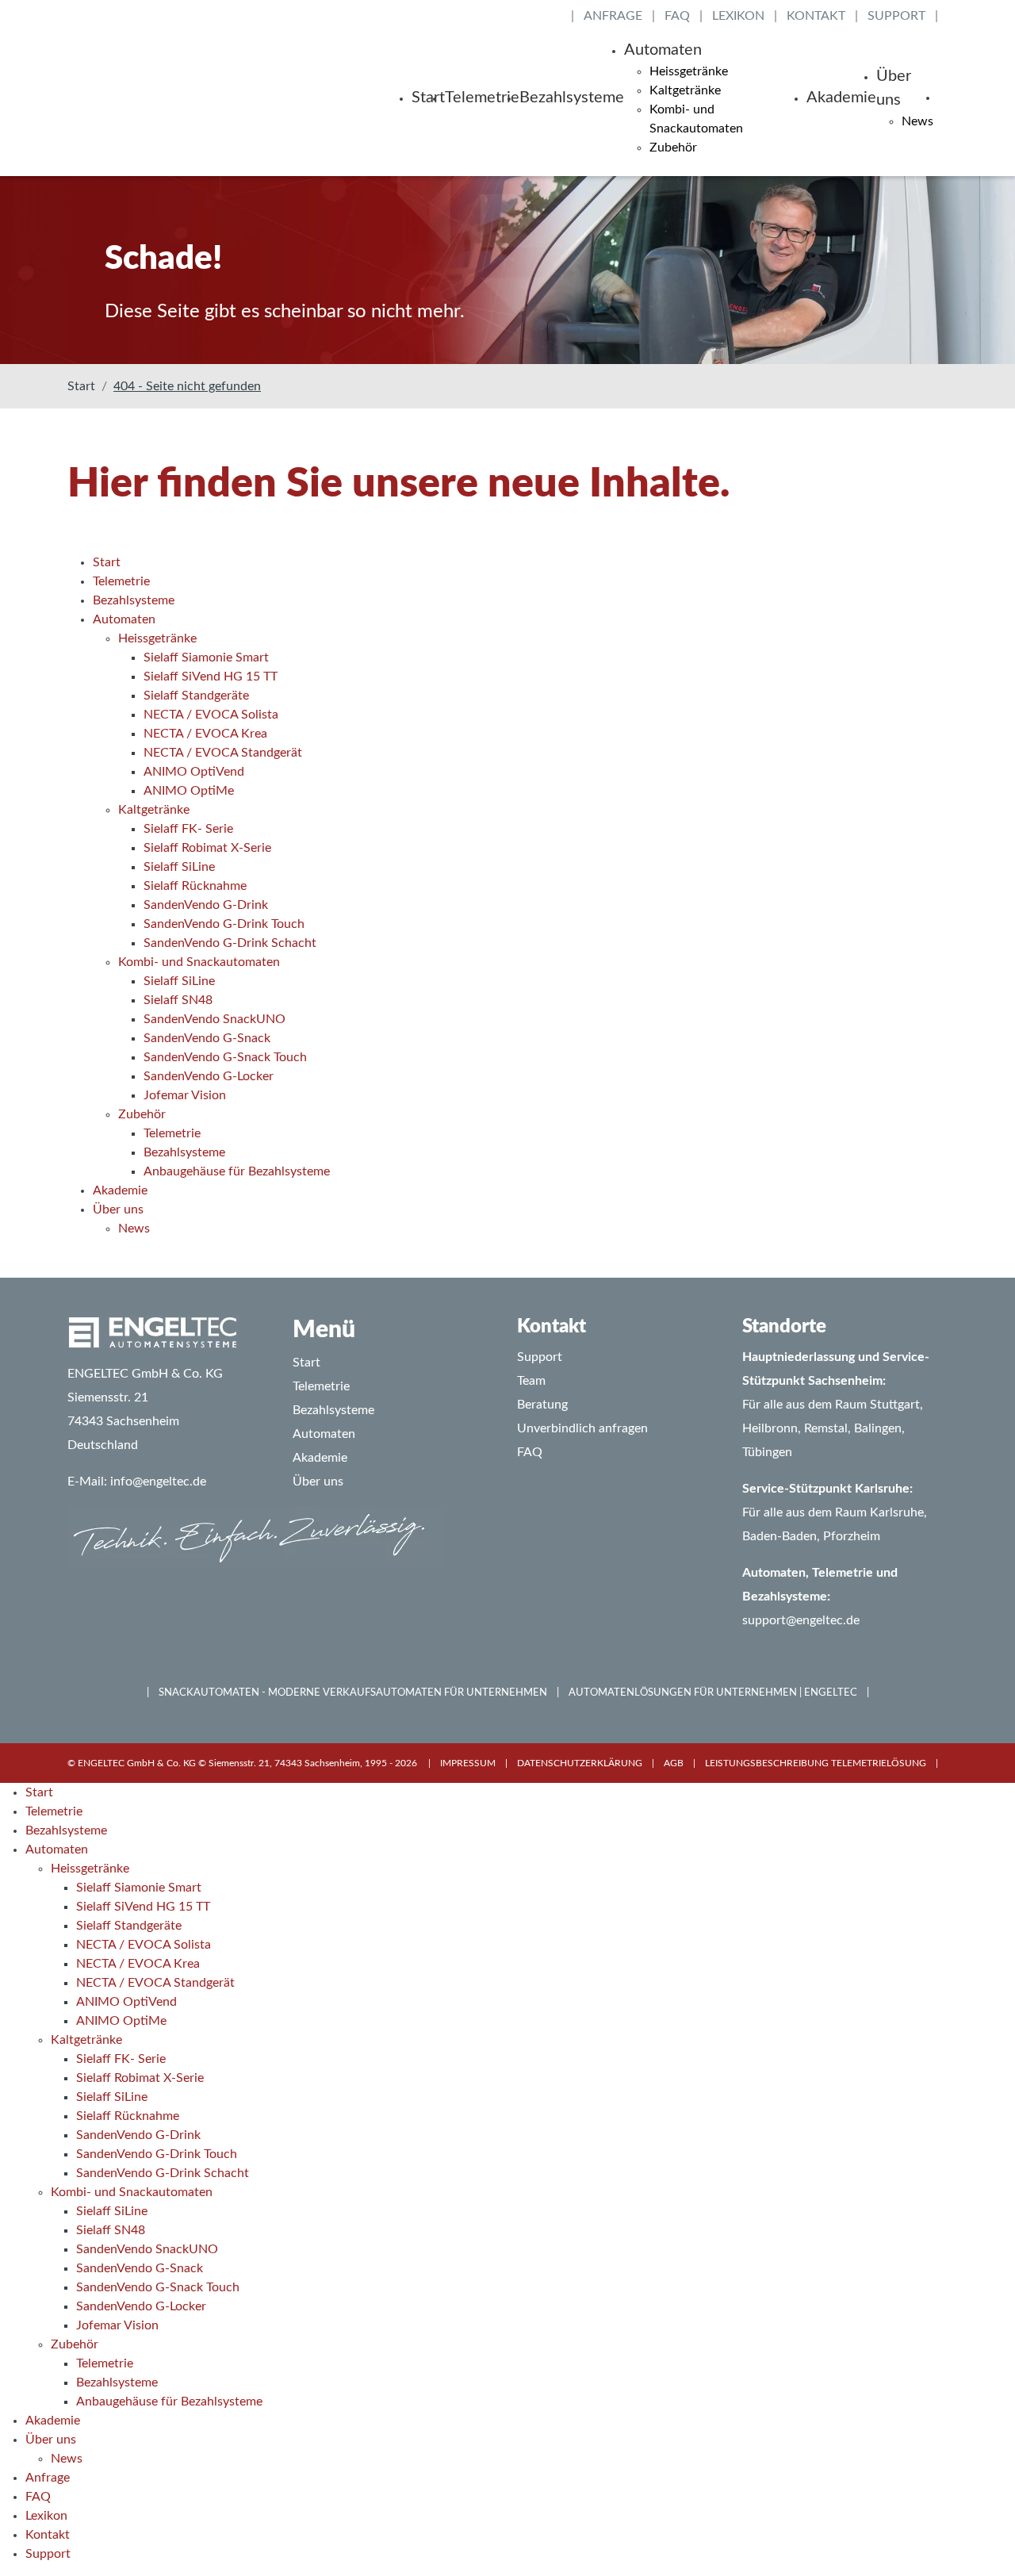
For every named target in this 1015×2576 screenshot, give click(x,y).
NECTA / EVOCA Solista (144, 1945)
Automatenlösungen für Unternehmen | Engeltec (713, 1693)
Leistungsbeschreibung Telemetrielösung (816, 1763)
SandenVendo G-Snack (140, 2268)
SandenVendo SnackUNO (147, 2249)
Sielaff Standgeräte (129, 1926)
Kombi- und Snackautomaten (132, 2192)
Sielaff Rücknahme (128, 2116)
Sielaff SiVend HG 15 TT (143, 1907)
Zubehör (673, 148)
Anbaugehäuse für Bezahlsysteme (169, 2402)
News (917, 121)
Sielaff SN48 (111, 2230)
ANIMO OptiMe (121, 2021)
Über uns (894, 88)
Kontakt (816, 16)
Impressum (468, 1763)
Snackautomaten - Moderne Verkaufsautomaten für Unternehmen (353, 1693)
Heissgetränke (689, 71)
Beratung (542, 1405)
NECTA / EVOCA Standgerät (155, 1983)
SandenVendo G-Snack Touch (158, 2287)
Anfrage (613, 16)
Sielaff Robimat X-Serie (140, 2078)
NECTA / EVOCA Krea (138, 1964)
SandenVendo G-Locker (141, 2306)
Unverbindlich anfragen (582, 1428)
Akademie (841, 98)
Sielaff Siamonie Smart (139, 1888)
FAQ (677, 16)
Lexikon (738, 16)
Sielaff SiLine (112, 2097)
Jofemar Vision (117, 2325)
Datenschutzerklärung (580, 1763)
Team (531, 1381)
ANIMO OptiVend (126, 2002)
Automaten (663, 50)
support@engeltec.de (801, 1620)
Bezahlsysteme (572, 98)
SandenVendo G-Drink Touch (157, 2154)
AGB (674, 1763)
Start (428, 98)
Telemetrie (482, 98)
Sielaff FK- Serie (121, 2059)
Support (896, 16)
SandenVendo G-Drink (138, 2135)
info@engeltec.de (158, 1482)
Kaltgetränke (685, 90)
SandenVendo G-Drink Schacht (163, 2173)
